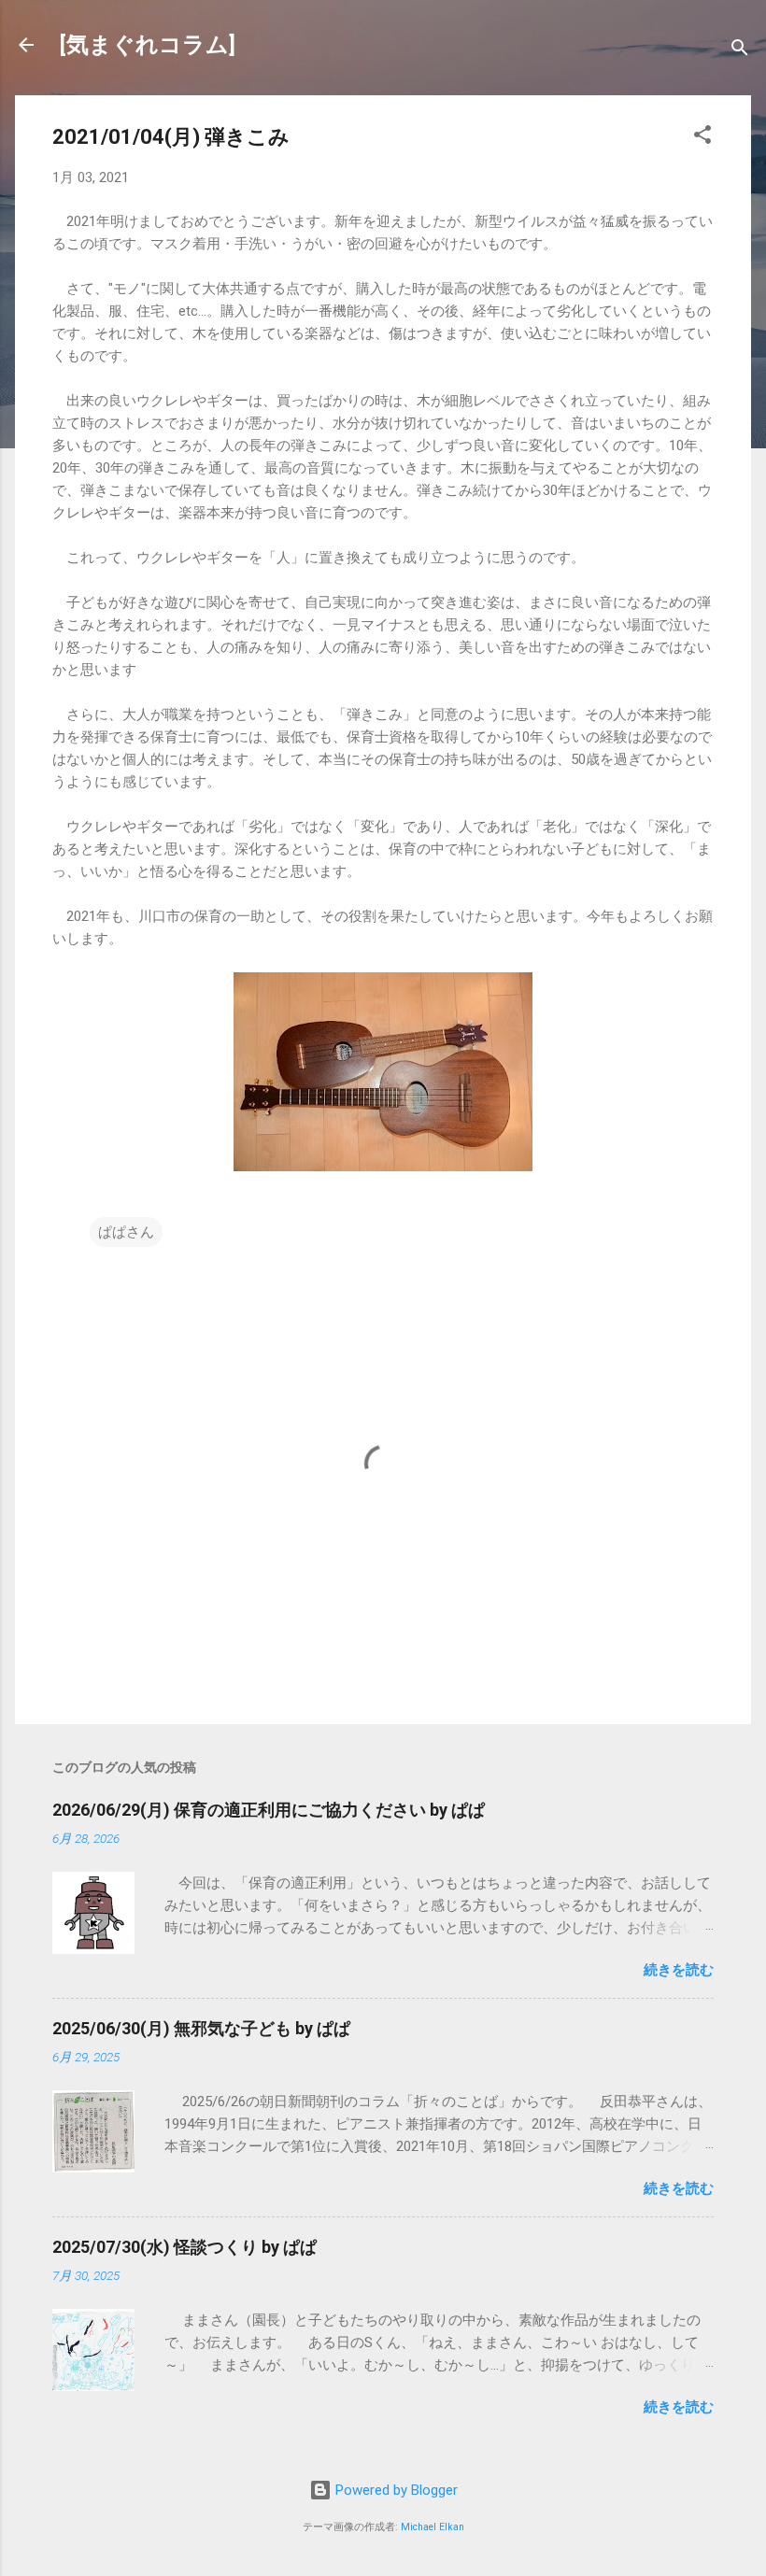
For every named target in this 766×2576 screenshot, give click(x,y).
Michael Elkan (433, 2527)
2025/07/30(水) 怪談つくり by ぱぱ (184, 2247)
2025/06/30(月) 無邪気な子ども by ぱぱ (201, 2028)
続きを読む (679, 1970)
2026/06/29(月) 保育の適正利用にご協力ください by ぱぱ (269, 1810)
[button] (702, 138)
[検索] (740, 51)
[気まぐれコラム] (148, 45)
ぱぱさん (126, 1232)
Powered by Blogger (395, 2490)
